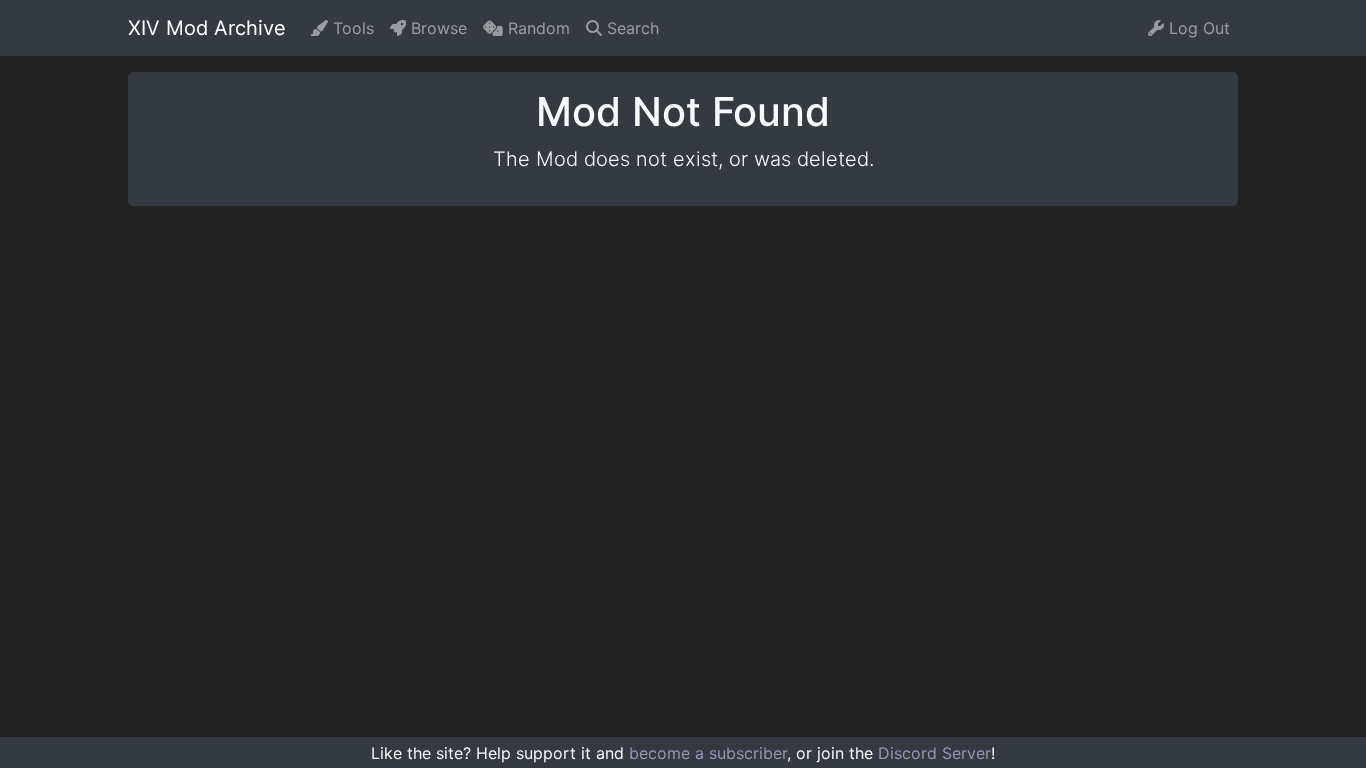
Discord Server (934, 753)
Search (630, 28)
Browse (436, 28)
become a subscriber (708, 753)
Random (536, 28)
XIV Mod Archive (207, 28)
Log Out (1197, 28)
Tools (351, 28)
